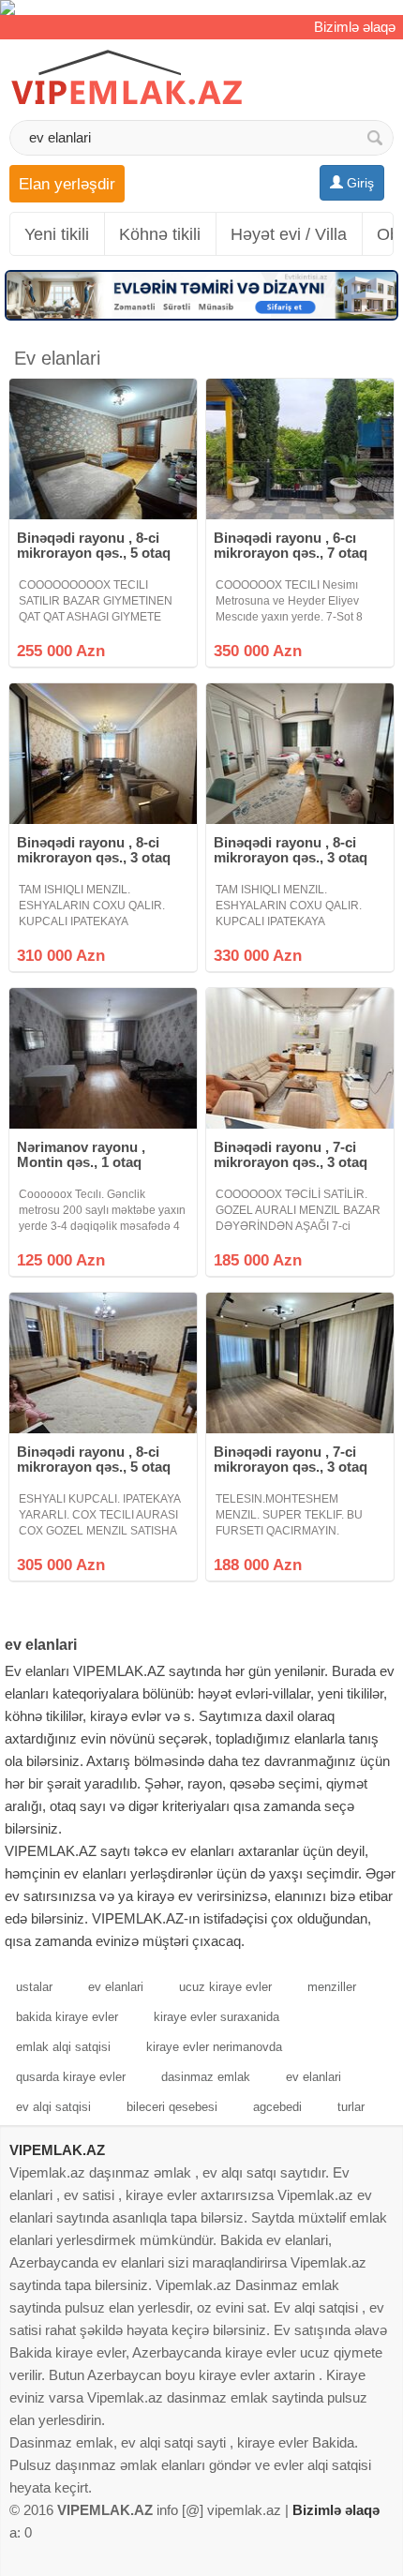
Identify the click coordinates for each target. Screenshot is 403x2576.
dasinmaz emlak (206, 2077)
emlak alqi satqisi (63, 2047)
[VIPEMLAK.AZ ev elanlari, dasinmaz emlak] (127, 78)
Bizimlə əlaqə (355, 27)
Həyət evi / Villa (289, 234)
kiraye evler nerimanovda (214, 2047)
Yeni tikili (57, 234)
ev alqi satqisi (53, 2107)
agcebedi (277, 2107)
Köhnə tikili (160, 234)
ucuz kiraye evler (225, 1987)
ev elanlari (116, 1987)
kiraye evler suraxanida (216, 2017)
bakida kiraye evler (67, 2017)
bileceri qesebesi (172, 2107)
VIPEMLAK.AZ (57, 2150)
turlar (351, 2107)
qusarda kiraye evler (71, 2077)
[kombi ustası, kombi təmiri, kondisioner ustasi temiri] (201, 7)
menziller (332, 1987)
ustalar (34, 1987)
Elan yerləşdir (67, 184)
